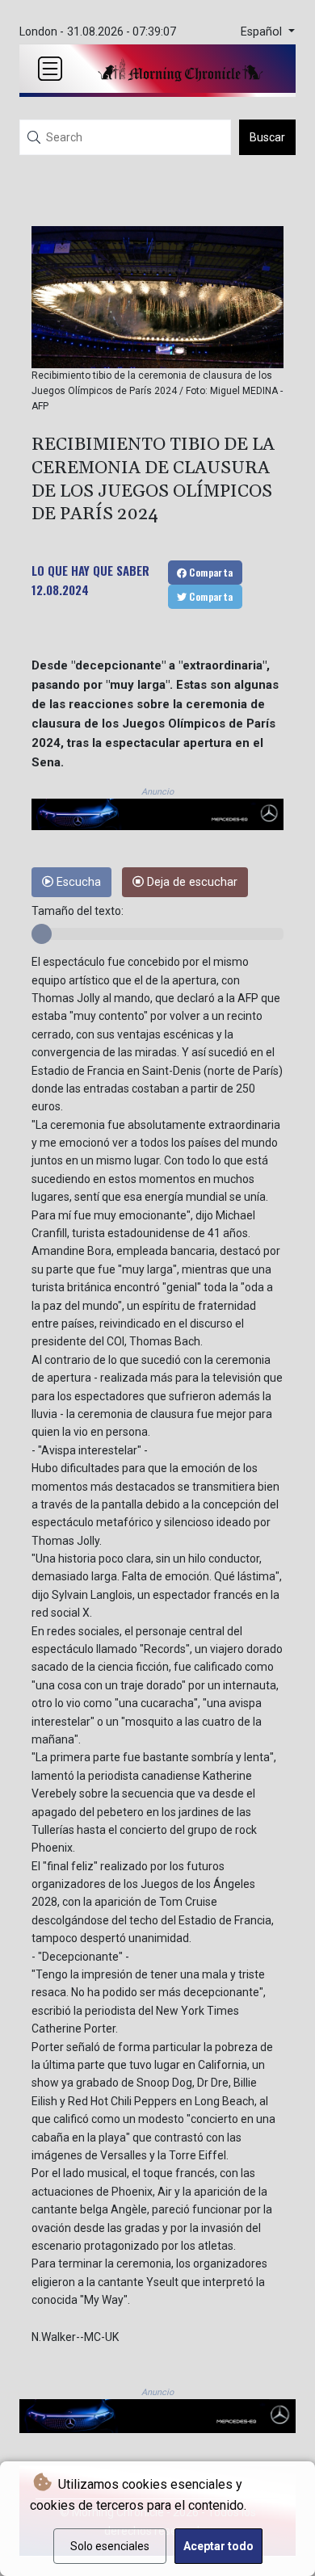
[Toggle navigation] (50, 69)
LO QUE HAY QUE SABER (90, 570)
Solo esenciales (110, 2546)
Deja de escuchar (191, 882)
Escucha (77, 882)
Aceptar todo (218, 2546)
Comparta (210, 572)
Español (263, 32)
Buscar (267, 137)
